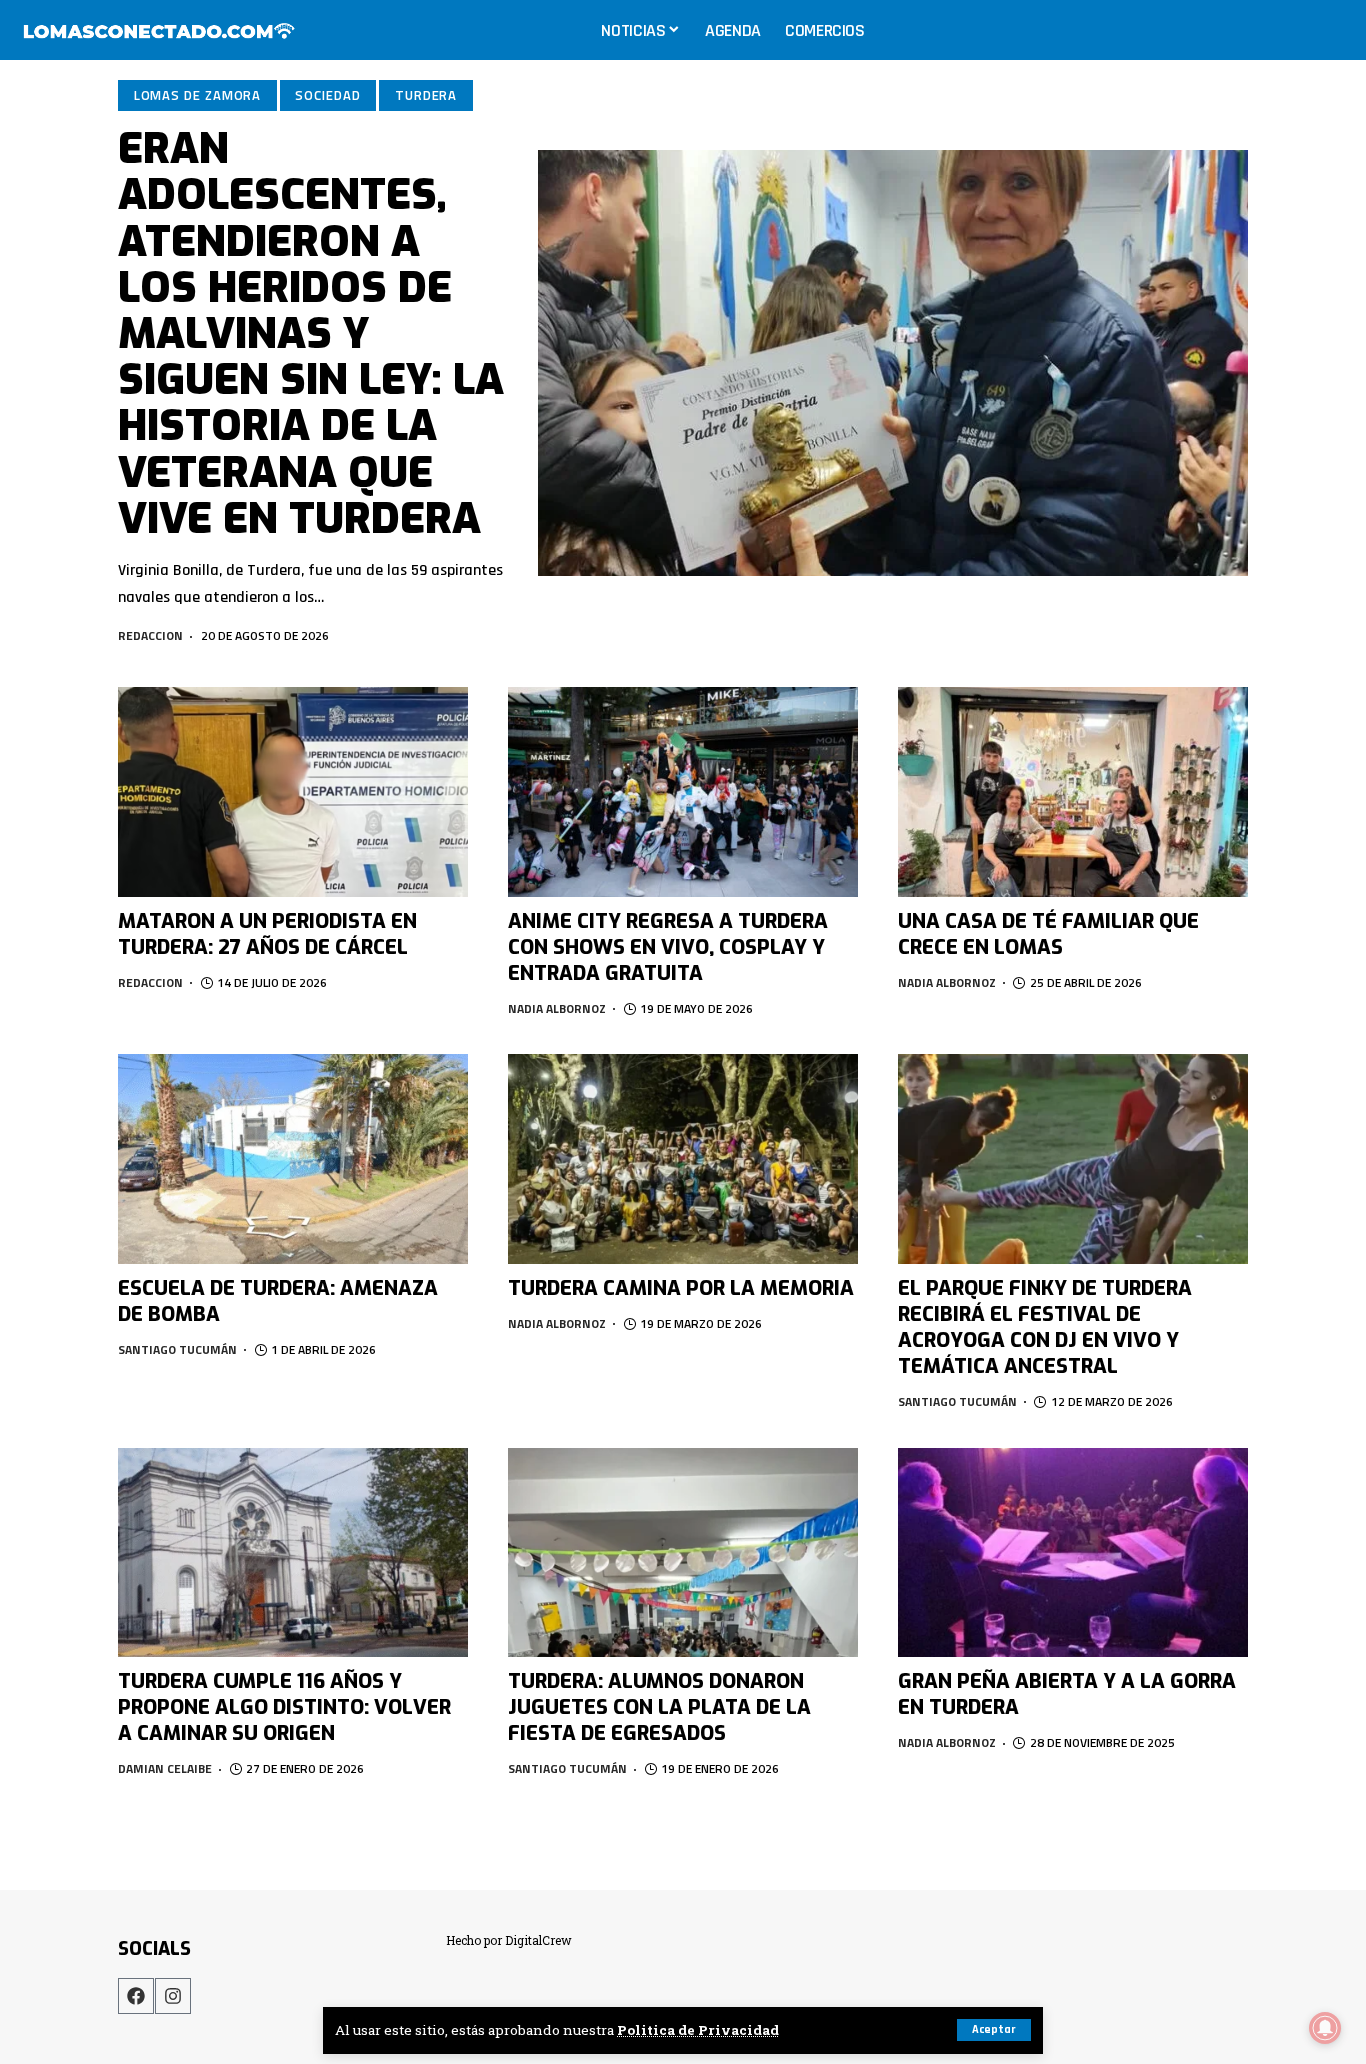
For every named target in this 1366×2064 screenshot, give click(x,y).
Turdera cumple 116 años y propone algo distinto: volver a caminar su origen (284, 1707)
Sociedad (327, 95)
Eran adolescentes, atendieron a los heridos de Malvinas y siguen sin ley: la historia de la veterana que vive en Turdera (311, 334)
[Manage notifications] (1325, 2028)
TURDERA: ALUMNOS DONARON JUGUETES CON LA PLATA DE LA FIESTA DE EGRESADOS (659, 1707)
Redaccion (150, 635)
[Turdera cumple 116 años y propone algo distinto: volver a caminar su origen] (293, 1553)
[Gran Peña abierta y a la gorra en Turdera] (1073, 1553)
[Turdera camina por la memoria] (683, 1159)
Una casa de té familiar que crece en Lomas (1048, 934)
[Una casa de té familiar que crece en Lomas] (1073, 792)
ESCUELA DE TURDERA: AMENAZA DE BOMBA (278, 1301)
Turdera (426, 95)
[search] (1330, 30)
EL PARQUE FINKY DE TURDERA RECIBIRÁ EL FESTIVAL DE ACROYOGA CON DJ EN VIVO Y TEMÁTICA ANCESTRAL (1045, 1327)
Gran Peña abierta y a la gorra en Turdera (1067, 1694)
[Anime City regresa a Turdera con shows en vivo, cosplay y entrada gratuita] (683, 792)
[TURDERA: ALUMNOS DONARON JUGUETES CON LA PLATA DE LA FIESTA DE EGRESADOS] (683, 1553)
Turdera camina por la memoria (681, 1288)
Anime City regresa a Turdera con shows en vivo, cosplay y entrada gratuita (668, 947)
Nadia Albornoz (557, 1008)
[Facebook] (136, 1996)
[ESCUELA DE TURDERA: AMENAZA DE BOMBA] (293, 1159)
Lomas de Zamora (198, 95)
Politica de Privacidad (698, 2030)
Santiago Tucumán (177, 1349)
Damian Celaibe (165, 1768)
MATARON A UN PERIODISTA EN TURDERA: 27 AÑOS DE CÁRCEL (267, 934)
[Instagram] (173, 1996)
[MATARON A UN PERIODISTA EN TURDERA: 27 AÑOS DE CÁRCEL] (293, 792)
